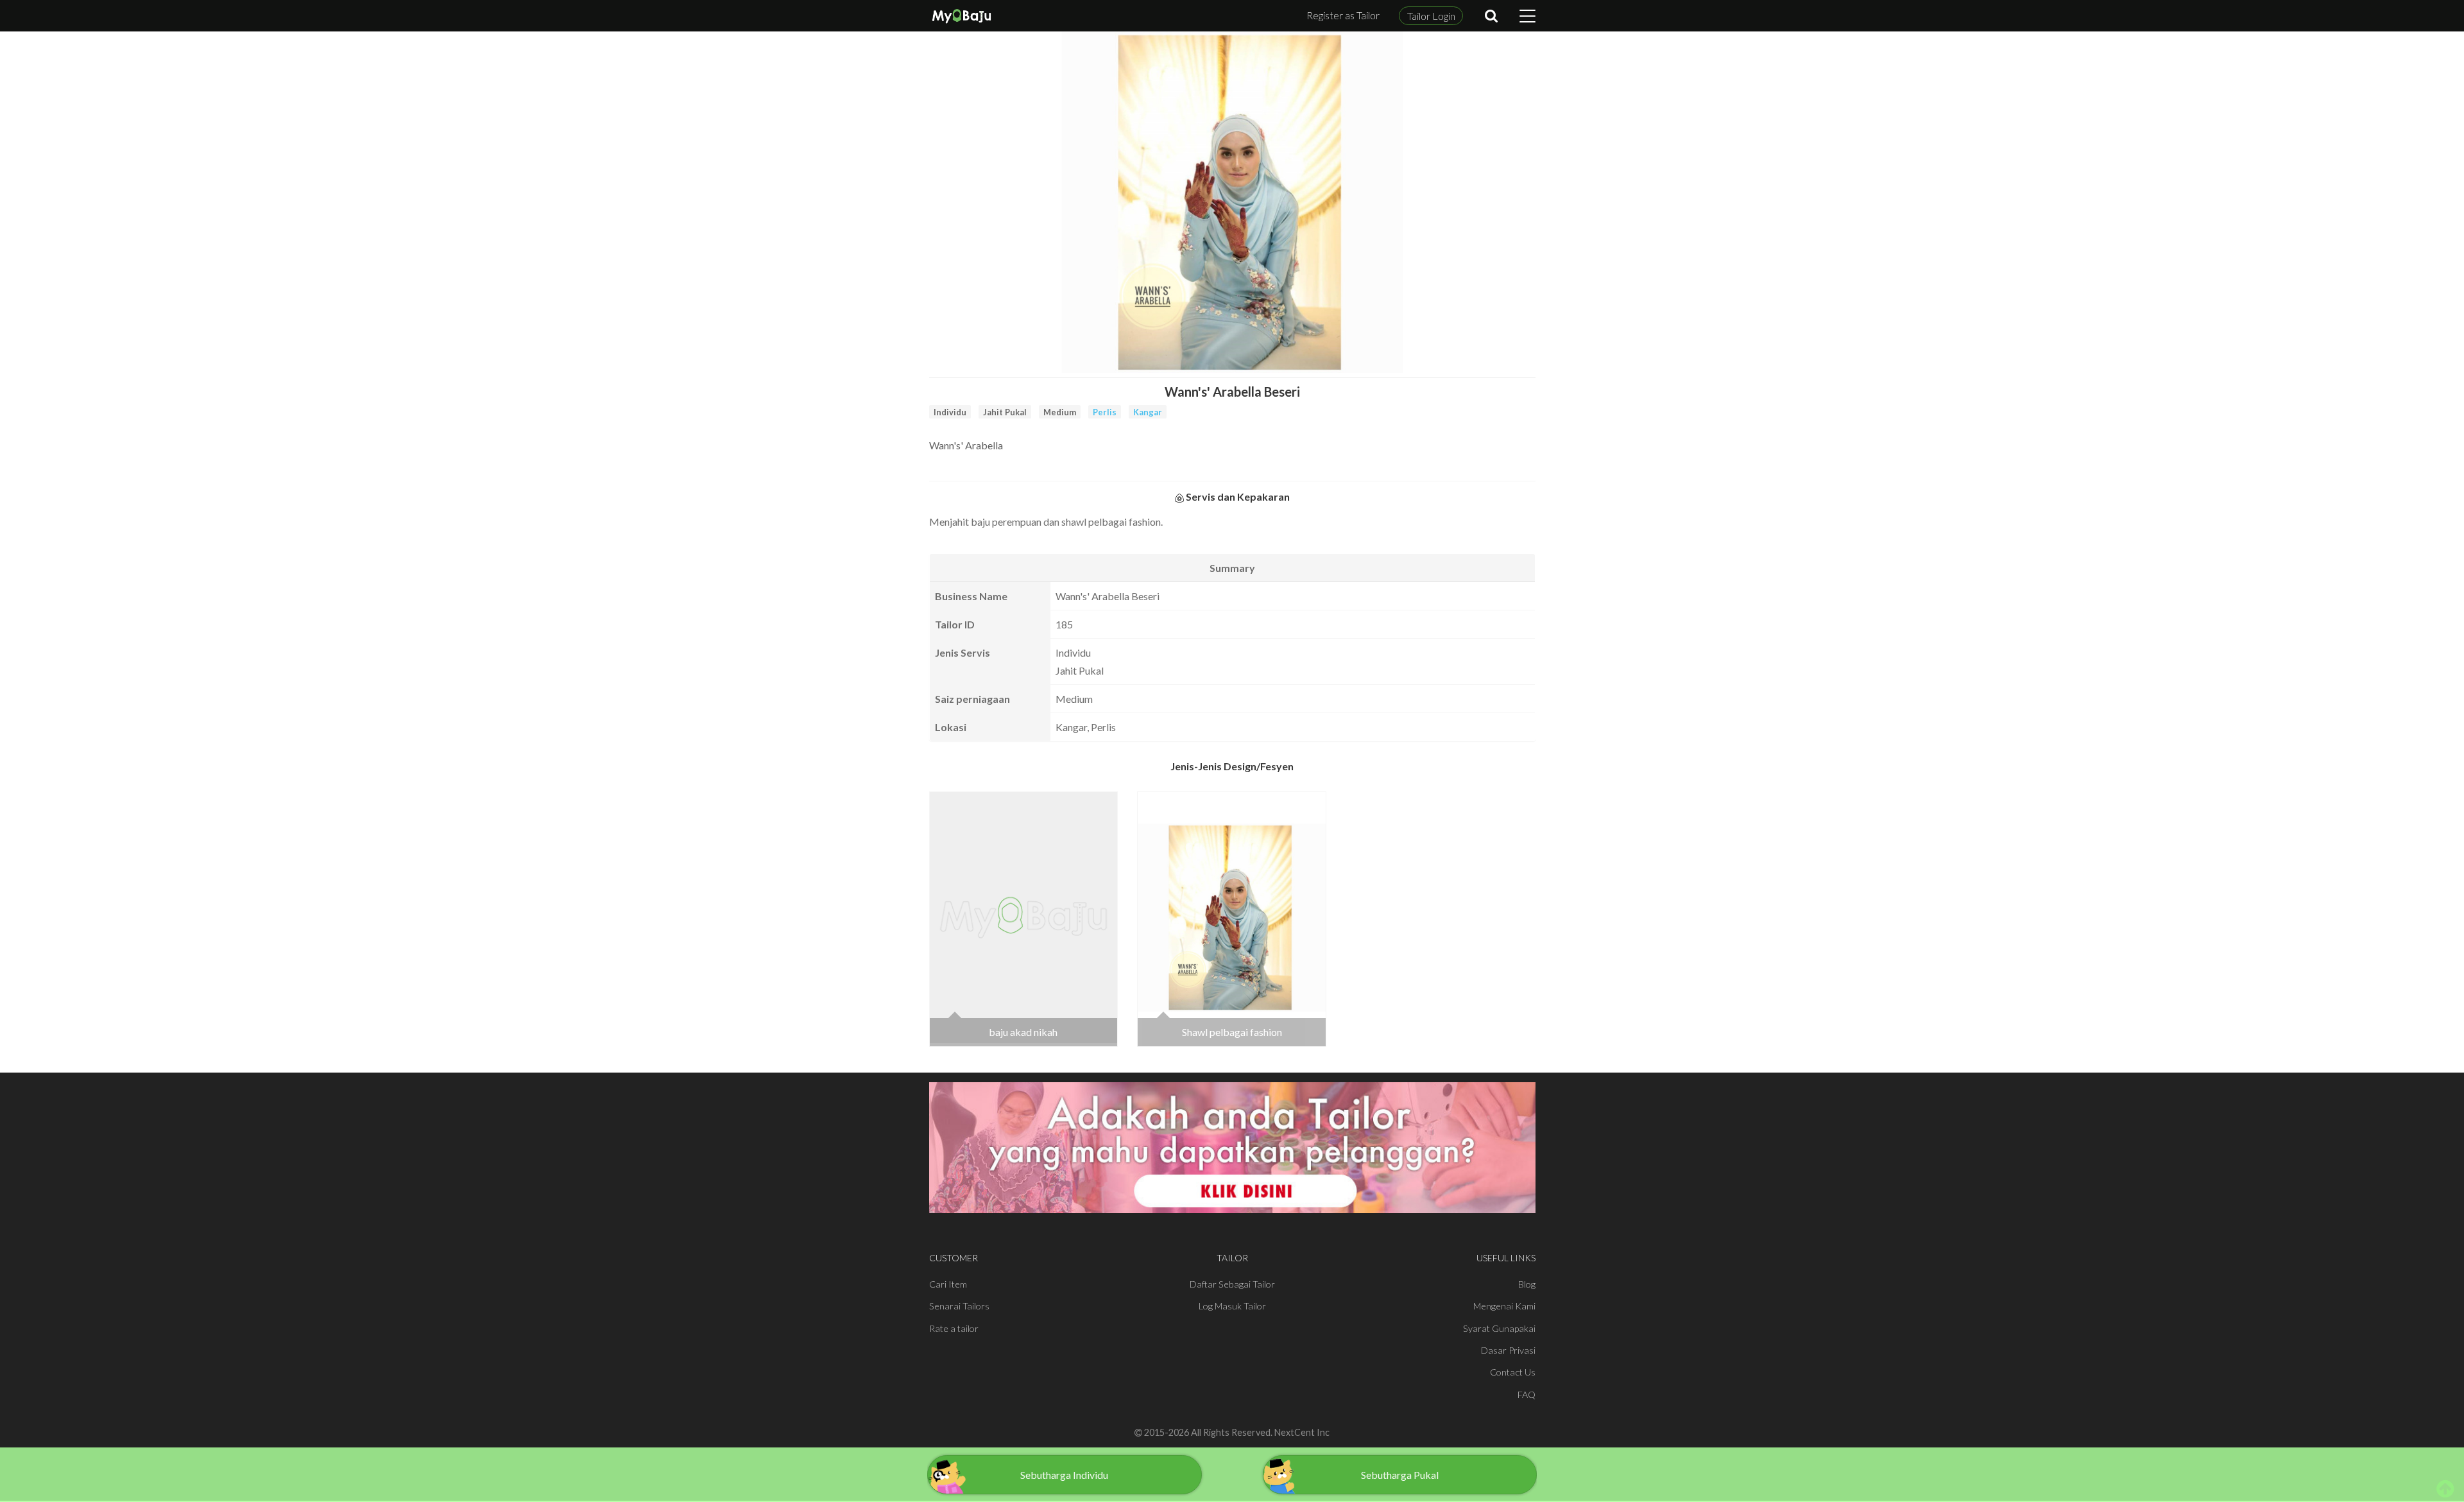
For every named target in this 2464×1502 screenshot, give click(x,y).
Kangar (1148, 412)
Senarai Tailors (959, 1306)
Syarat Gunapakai (1499, 1328)
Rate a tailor (954, 1328)
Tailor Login (1431, 16)
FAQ (1527, 1394)
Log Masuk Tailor (1232, 1306)
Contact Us (1513, 1372)
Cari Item (948, 1284)
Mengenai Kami (1504, 1306)
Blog (1527, 1284)
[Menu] (1527, 16)
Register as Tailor (1343, 15)
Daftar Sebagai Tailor (1232, 1284)
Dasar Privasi (1508, 1350)
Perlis (1105, 412)
